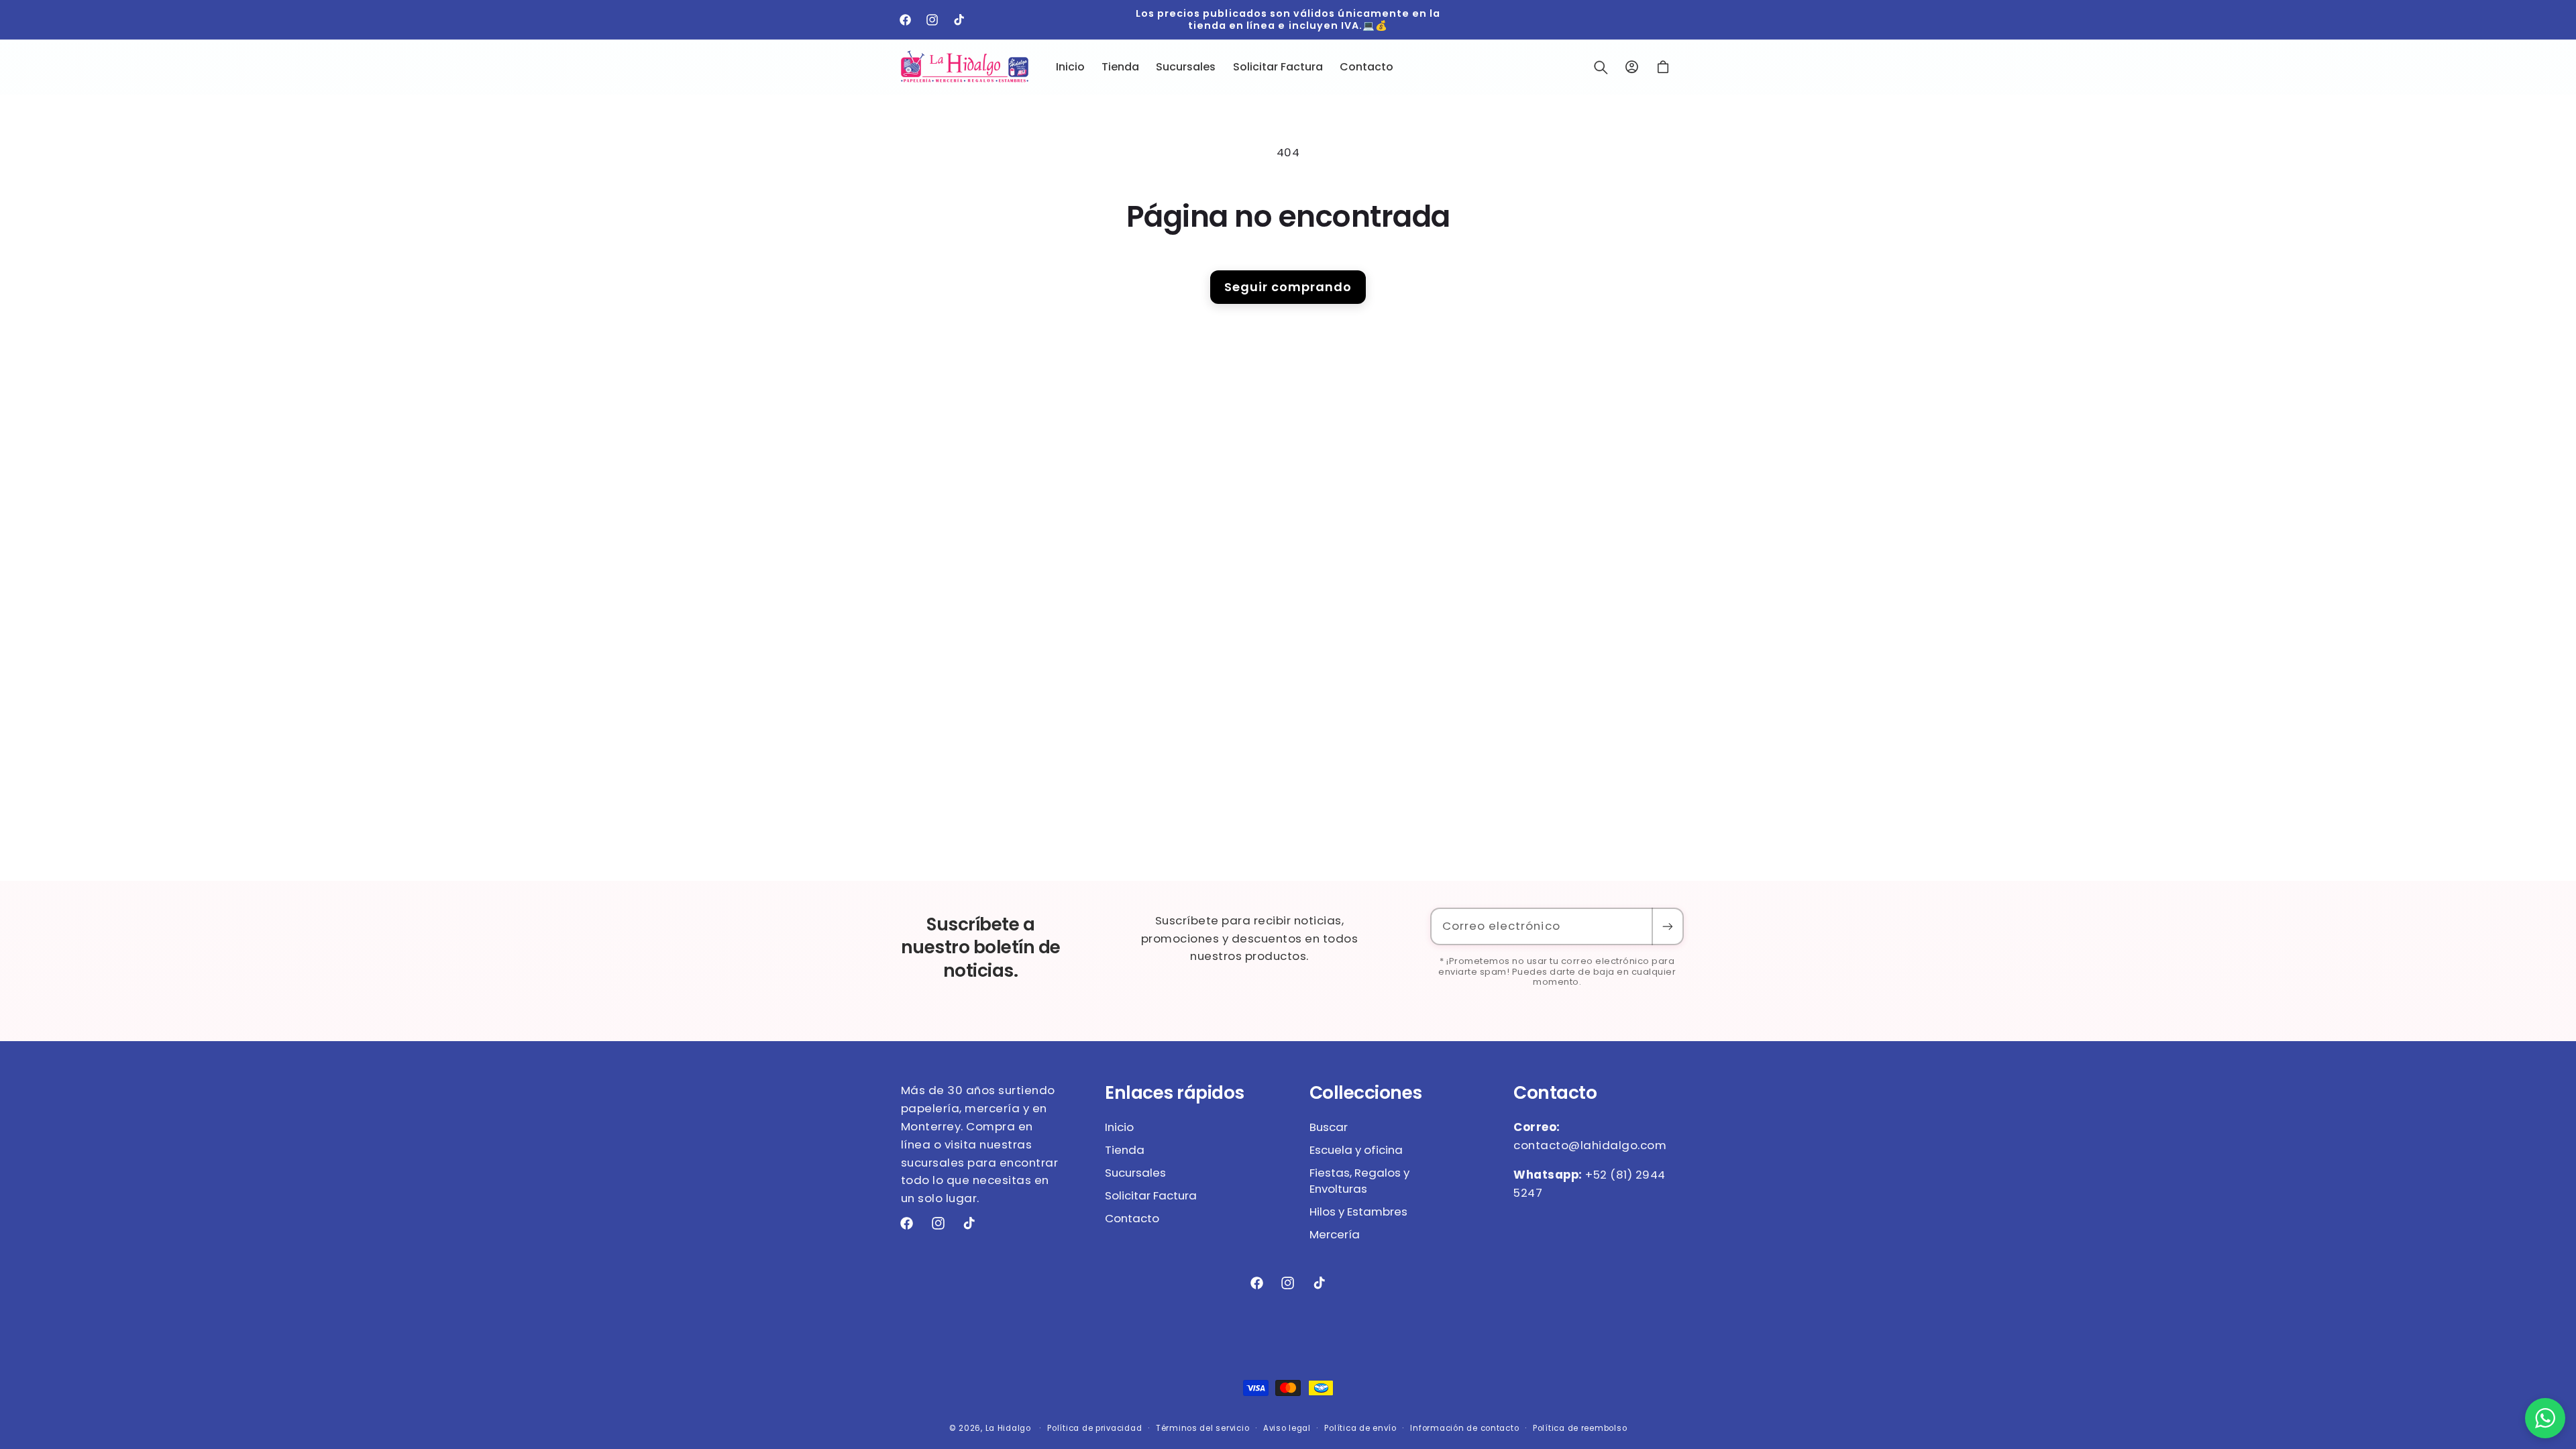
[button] (1601, 67)
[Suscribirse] (1667, 927)
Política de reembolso (1580, 1428)
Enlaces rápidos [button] (1175, 1093)
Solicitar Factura (1151, 1195)
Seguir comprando (1288, 287)
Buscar (1329, 1127)
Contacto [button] (1555, 1093)
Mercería (1335, 1234)
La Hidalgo (1008, 1428)
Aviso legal (1287, 1428)
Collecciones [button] (1366, 1093)
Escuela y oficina (1356, 1150)
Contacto (1132, 1218)
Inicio (1119, 1127)
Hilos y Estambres (1358, 1212)
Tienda (1125, 1150)
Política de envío (1360, 1428)
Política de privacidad (1094, 1428)
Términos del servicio (1202, 1428)
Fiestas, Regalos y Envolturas (1359, 1181)
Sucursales (1135, 1173)
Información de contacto (1464, 1428)
